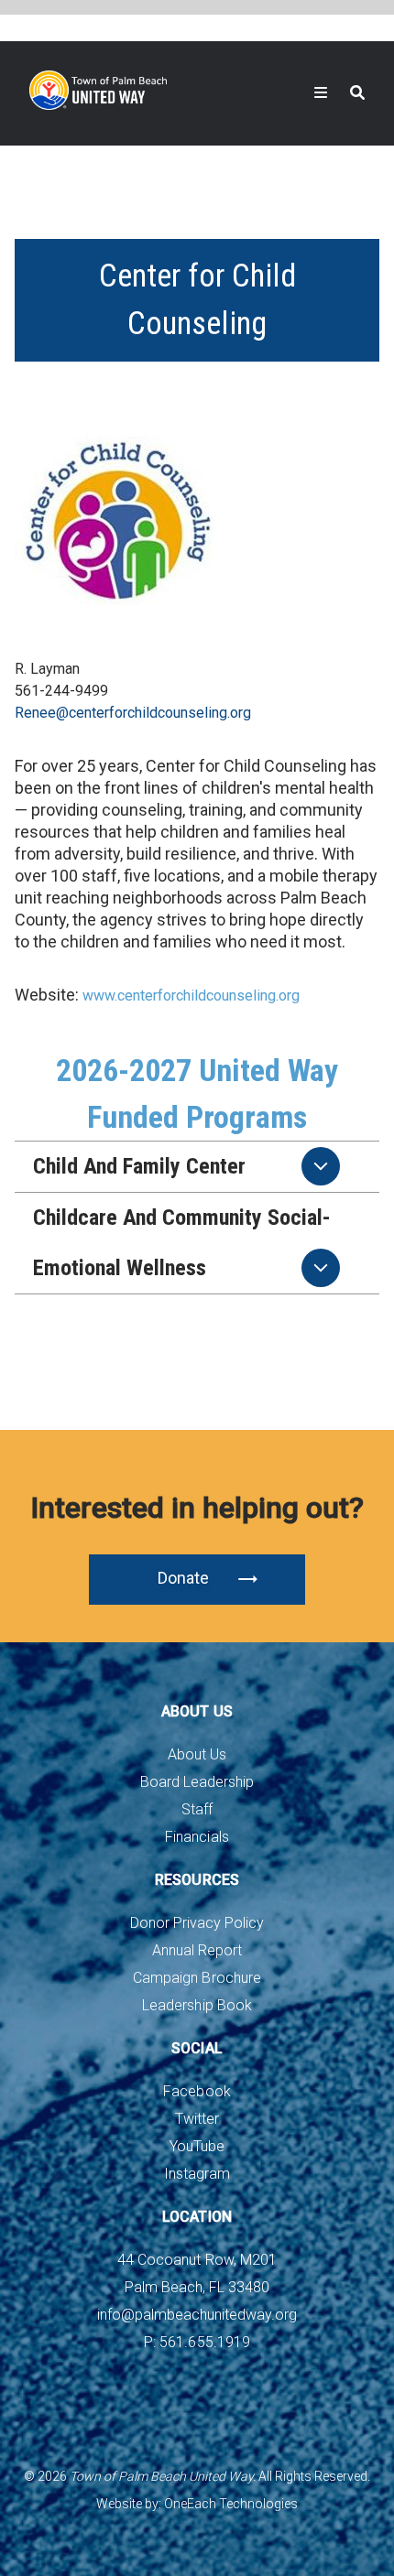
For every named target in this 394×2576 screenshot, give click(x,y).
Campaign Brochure (197, 1978)
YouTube (197, 2146)
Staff (197, 1809)
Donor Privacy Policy (197, 1923)
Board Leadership (197, 1782)
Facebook (197, 2091)
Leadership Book (197, 2005)
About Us (197, 1754)
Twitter (197, 2119)
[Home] (98, 90)
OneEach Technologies (231, 2504)
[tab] (197, 1167)
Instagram (197, 2174)
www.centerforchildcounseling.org (191, 996)
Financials (197, 1837)
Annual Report (197, 1950)
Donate (183, 1578)
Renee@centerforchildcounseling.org (133, 713)
